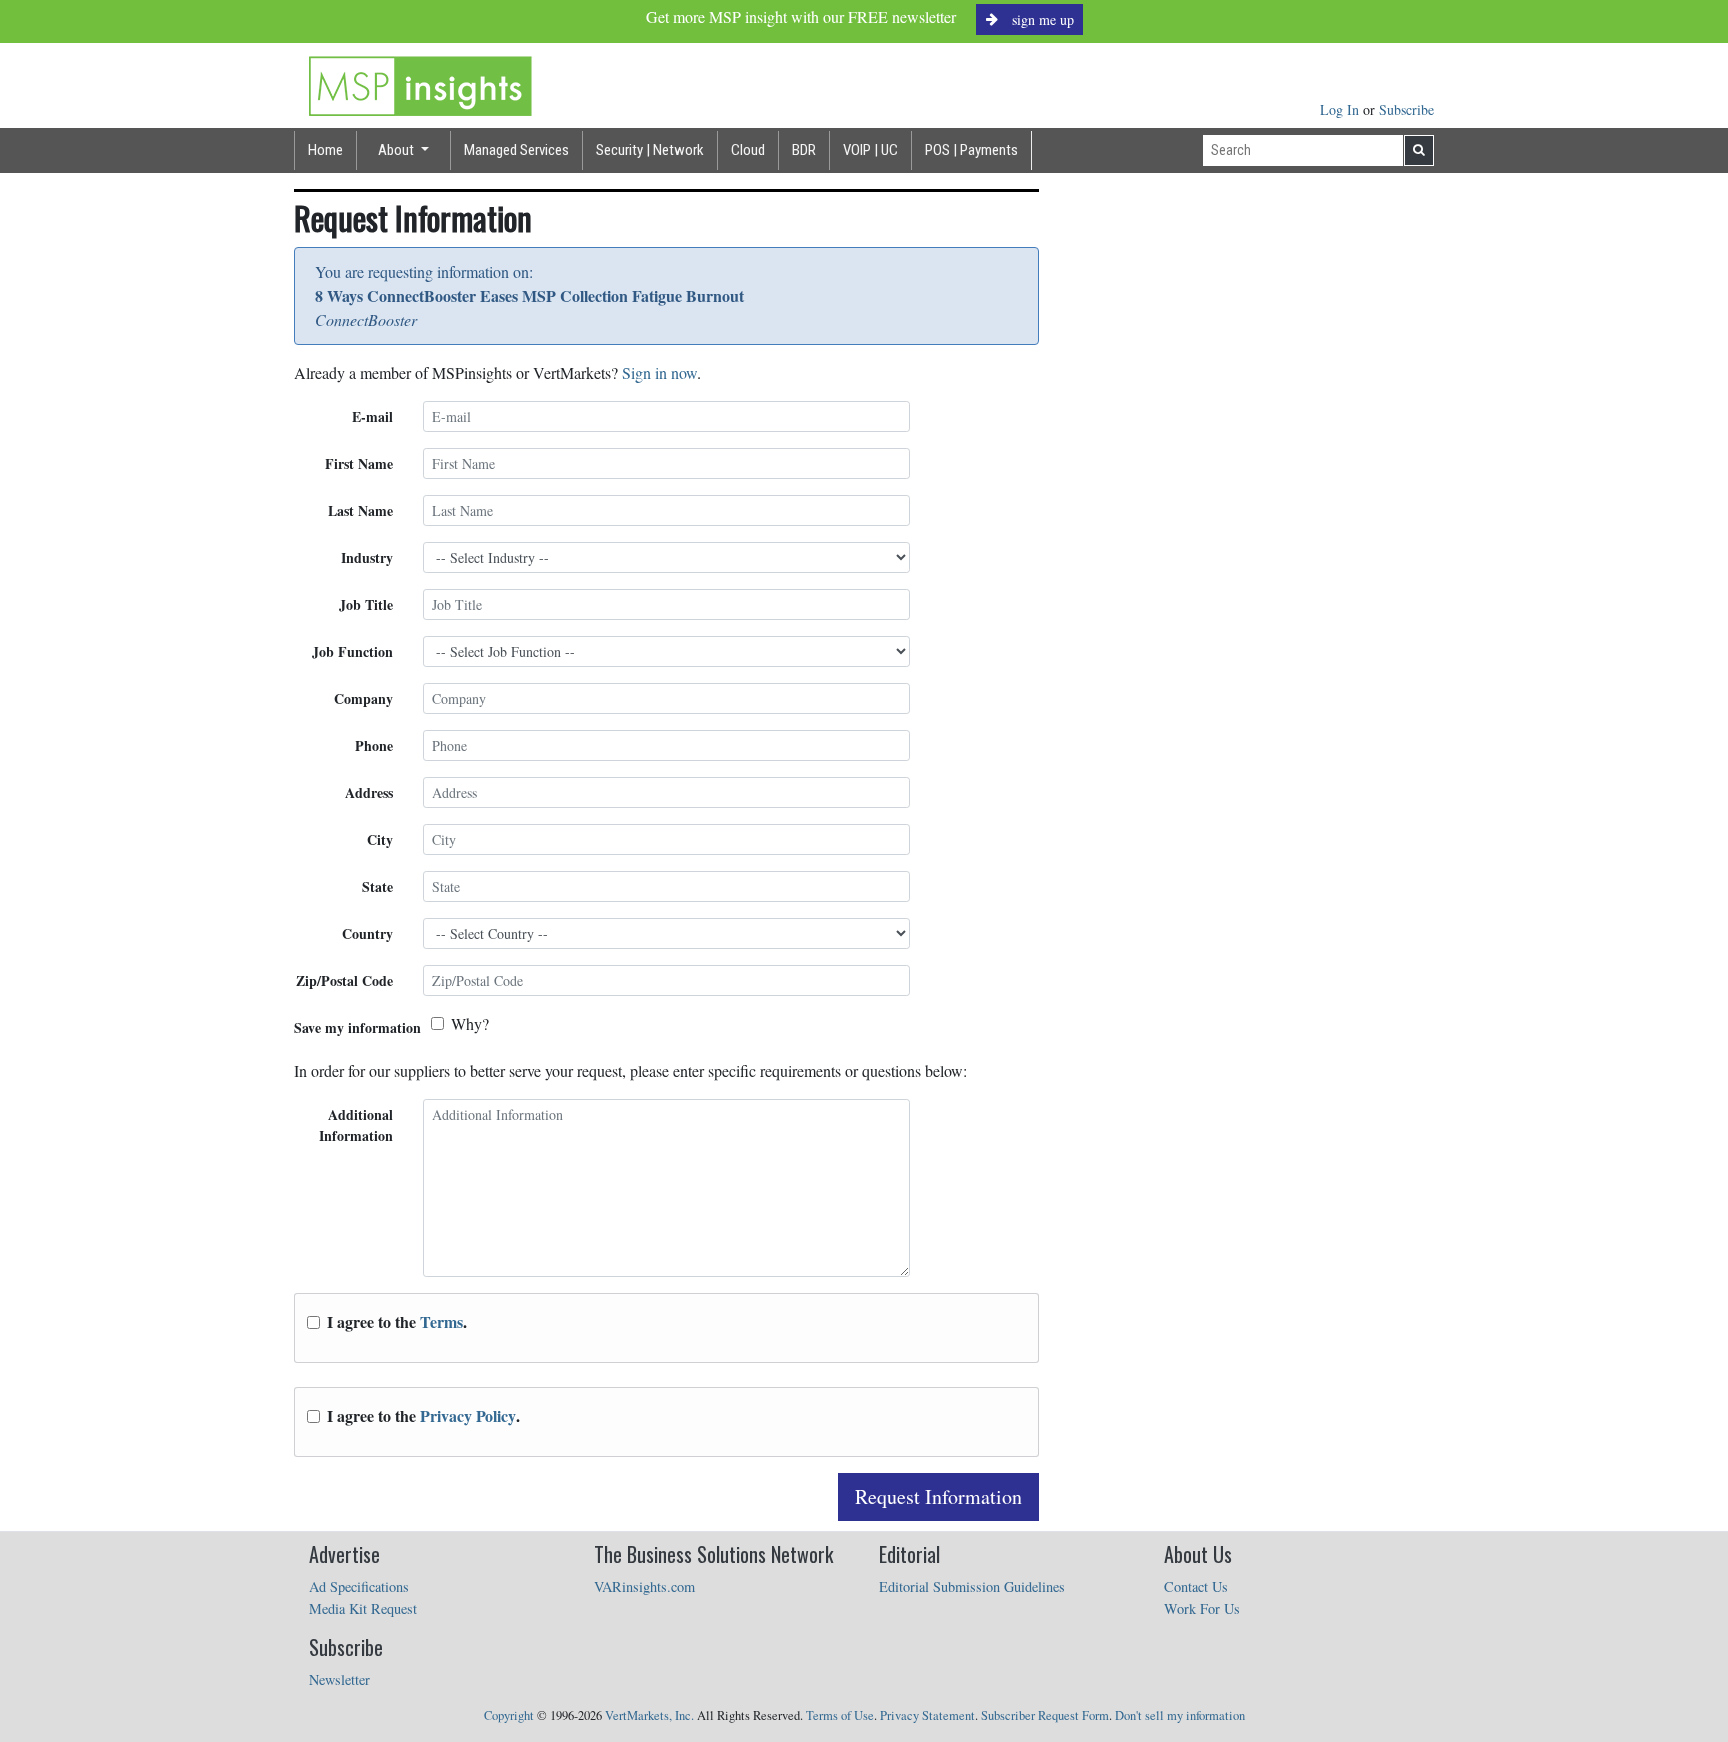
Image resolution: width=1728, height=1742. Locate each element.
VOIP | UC (870, 150)
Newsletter (339, 1679)
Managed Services (516, 150)
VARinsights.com (644, 1586)
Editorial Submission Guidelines (972, 1586)
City (380, 839)
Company (363, 698)
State (377, 886)
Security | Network (650, 150)
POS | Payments (971, 150)
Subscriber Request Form (1045, 1715)
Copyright (509, 1715)
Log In (1341, 109)
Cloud (748, 150)
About (397, 150)
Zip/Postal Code (344, 980)
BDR (804, 150)
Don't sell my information (1180, 1715)
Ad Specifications (359, 1586)
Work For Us (1202, 1608)
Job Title (366, 604)
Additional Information (356, 1125)
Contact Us (1196, 1586)
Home (325, 150)
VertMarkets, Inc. (649, 1715)
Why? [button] (470, 1023)
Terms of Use (840, 1715)
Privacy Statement (927, 1715)
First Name (359, 463)
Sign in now (659, 372)
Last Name (360, 510)
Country (367, 933)
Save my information (357, 1027)
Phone (374, 745)
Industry (367, 557)
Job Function (352, 651)
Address (369, 792)
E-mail (372, 416)
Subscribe (1406, 109)
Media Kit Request (363, 1608)
